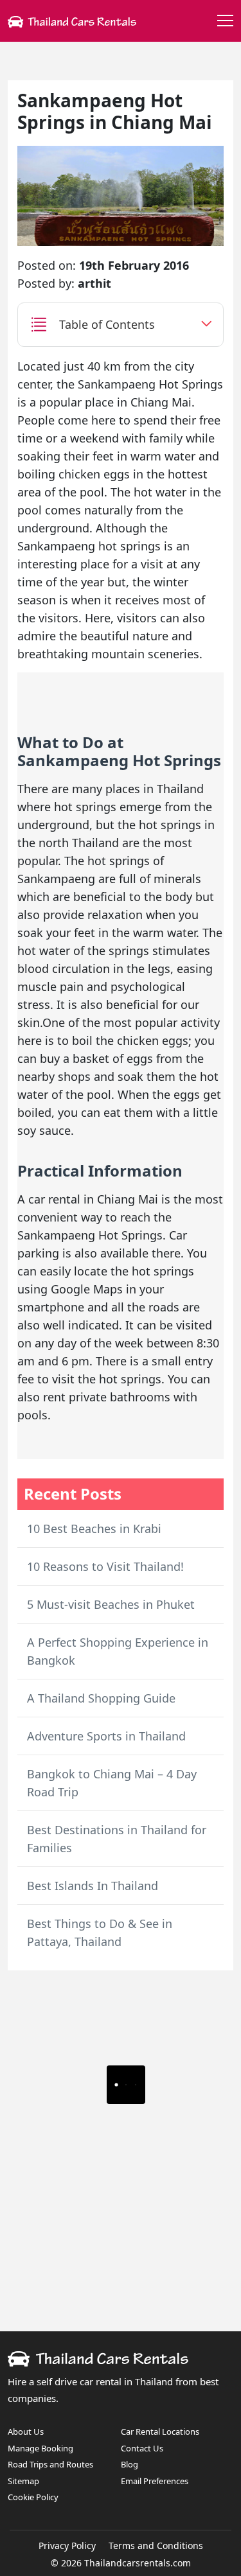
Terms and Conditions (156, 2545)
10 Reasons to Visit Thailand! (105, 1566)
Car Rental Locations (160, 2431)
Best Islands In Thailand (93, 1886)
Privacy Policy (67, 2545)
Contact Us (142, 2448)
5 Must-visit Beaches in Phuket (111, 1604)
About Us (26, 2431)
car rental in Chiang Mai (93, 1199)
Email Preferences (155, 2481)
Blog (129, 2464)
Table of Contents (107, 324)
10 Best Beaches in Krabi (94, 1529)
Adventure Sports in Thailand (106, 1736)
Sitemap (23, 2481)
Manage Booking (40, 2448)
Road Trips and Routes (50, 2464)
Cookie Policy (33, 2497)
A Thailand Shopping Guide (101, 1698)
